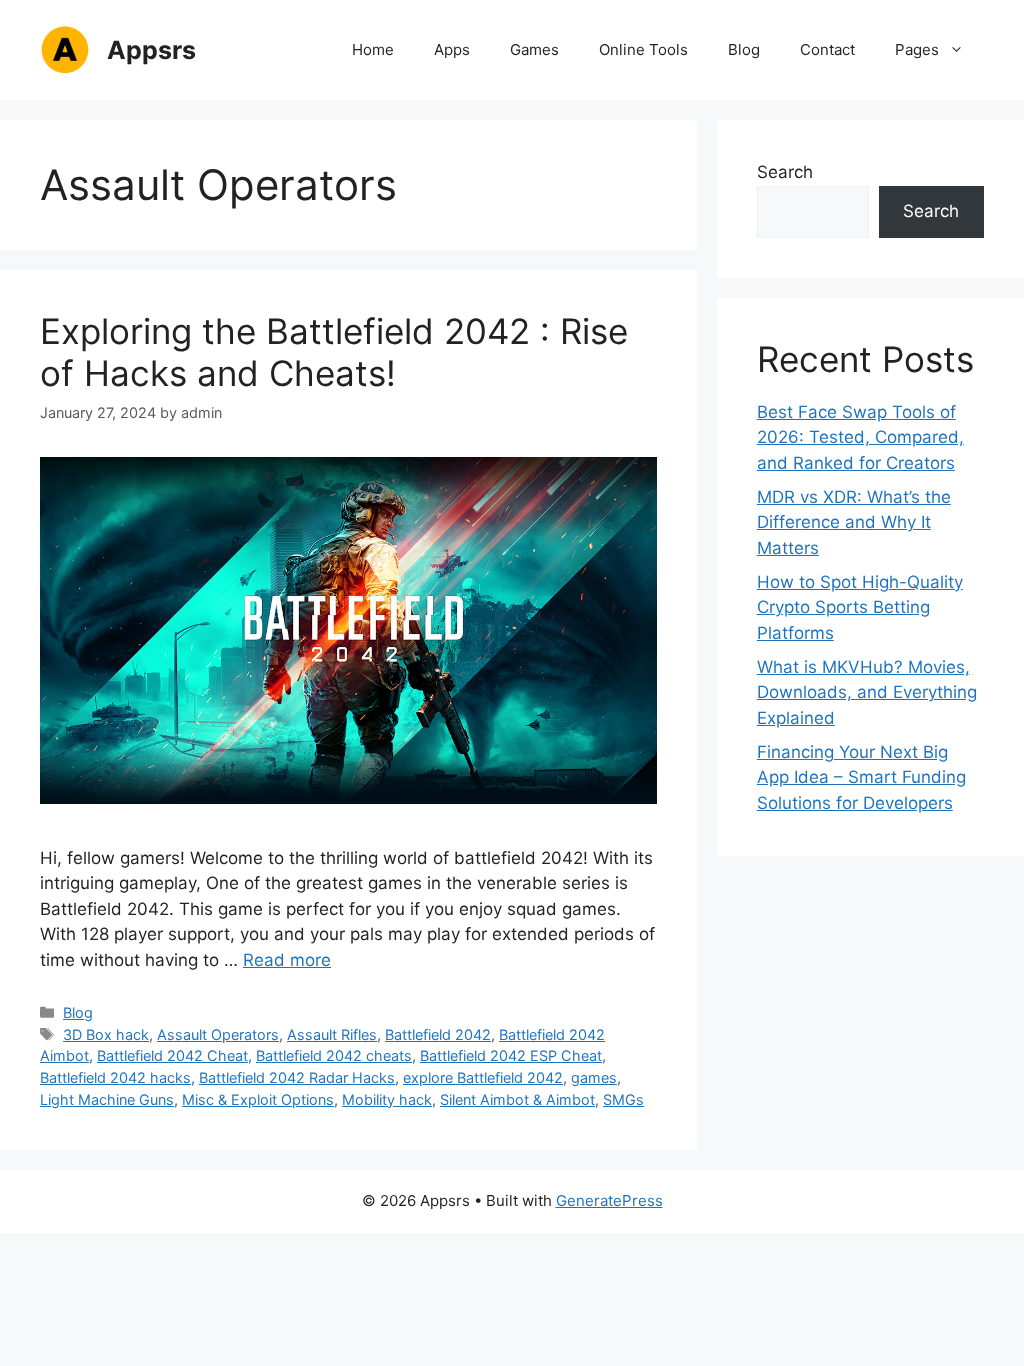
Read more (287, 960)
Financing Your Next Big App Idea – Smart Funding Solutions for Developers (861, 777)
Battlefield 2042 (438, 1034)
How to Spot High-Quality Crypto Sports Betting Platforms (860, 607)
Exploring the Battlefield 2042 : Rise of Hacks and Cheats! (334, 352)
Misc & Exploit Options (258, 1099)
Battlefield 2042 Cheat (172, 1055)
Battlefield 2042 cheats (334, 1055)
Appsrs (151, 50)
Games (534, 49)
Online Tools (643, 49)
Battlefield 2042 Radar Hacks (297, 1077)
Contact (827, 49)
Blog (744, 49)
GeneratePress (609, 1200)
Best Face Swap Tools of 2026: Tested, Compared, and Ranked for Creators (860, 437)
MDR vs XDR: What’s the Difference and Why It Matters (854, 522)
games (594, 1077)
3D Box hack (106, 1034)
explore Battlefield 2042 (483, 1077)
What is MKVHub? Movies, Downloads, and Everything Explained (867, 692)
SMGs (623, 1099)
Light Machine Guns (107, 1099)
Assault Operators (218, 1034)
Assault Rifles (332, 1034)
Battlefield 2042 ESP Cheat (511, 1055)
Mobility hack (387, 1099)
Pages (917, 49)
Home (373, 49)
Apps (452, 49)
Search (785, 172)
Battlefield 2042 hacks (115, 1077)
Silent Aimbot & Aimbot (517, 1099)
